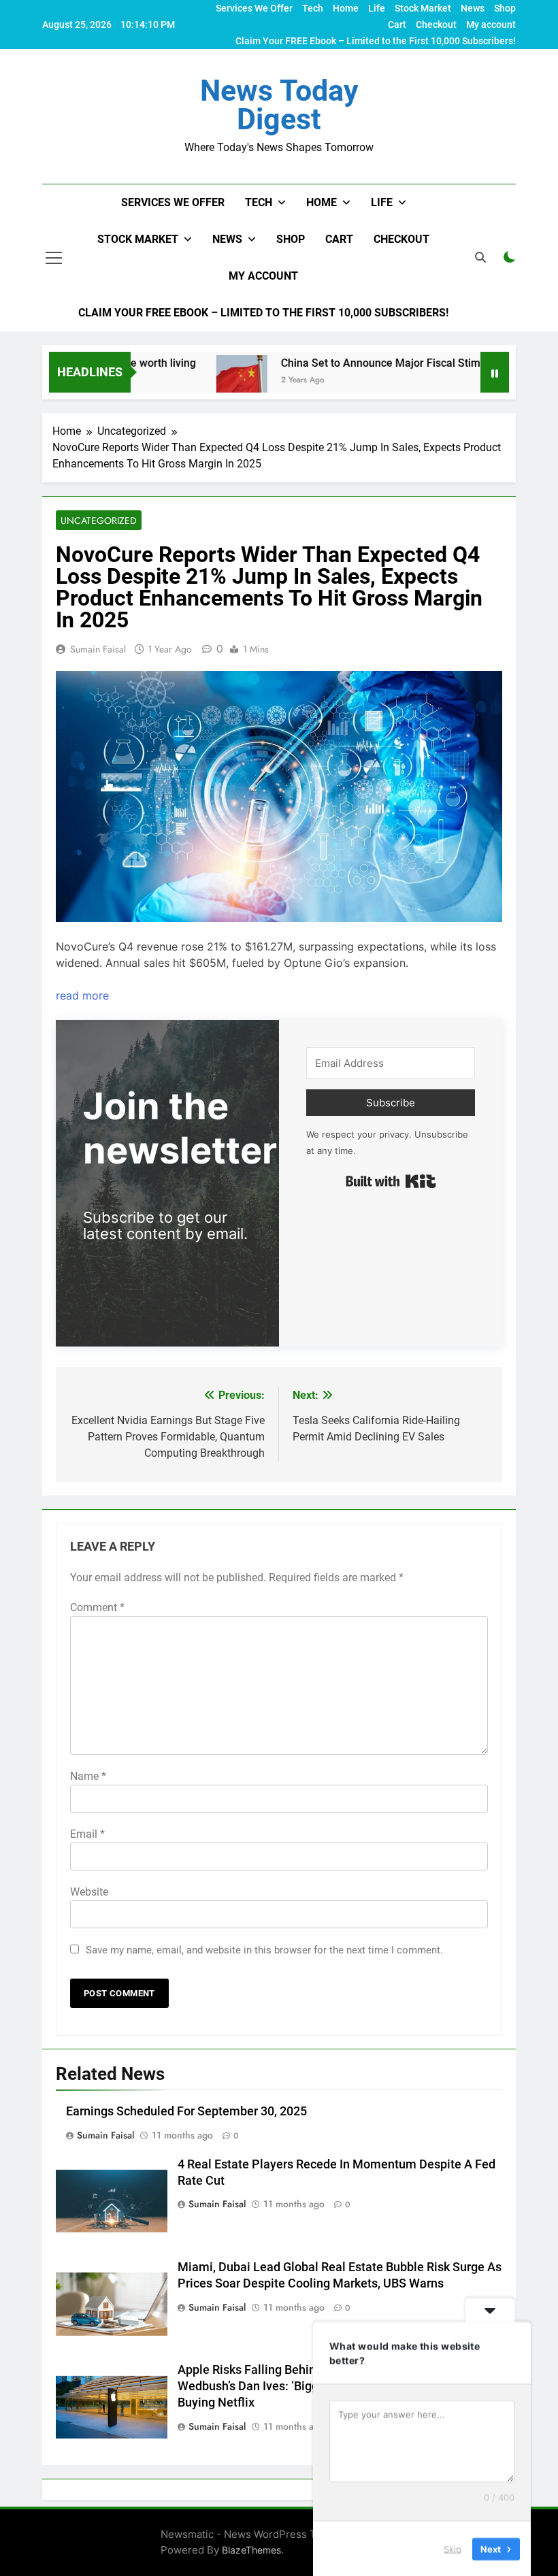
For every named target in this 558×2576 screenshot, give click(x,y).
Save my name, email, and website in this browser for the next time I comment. (264, 1950)
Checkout (436, 24)
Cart (397, 24)
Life (377, 8)
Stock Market (423, 8)
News (473, 8)
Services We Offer (254, 8)
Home (346, 8)
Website (89, 1892)
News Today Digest (279, 105)
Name (88, 1776)
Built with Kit (391, 1181)
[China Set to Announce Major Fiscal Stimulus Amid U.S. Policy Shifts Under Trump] (207, 381)
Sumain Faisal (98, 649)
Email (87, 1834)
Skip (453, 2548)
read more (82, 995)
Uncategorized (99, 521)
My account (491, 24)
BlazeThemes (251, 2550)
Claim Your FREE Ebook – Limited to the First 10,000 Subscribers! (376, 41)
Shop (505, 8)
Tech (313, 8)
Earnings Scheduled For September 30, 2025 (186, 2111)
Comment (97, 1607)
